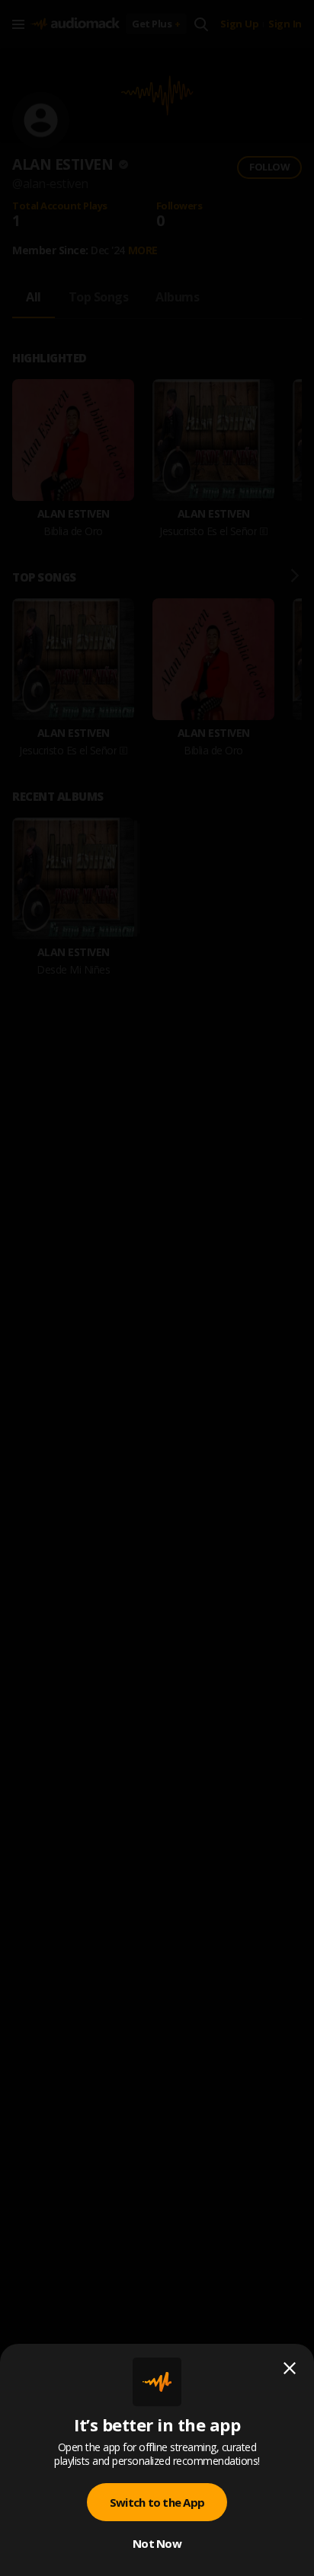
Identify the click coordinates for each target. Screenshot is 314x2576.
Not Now (157, 2543)
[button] (157, 1288)
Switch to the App (157, 2502)
